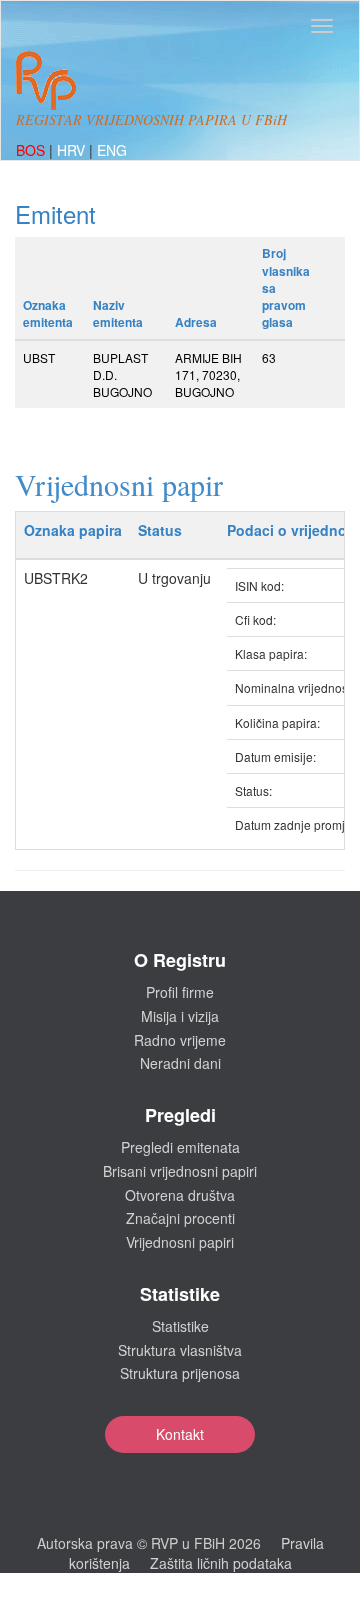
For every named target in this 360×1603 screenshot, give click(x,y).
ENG (112, 150)
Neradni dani (180, 1063)
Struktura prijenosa (180, 1373)
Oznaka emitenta (48, 313)
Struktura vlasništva (180, 1350)
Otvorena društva (180, 1195)
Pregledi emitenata (180, 1147)
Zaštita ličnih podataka (221, 1563)
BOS (32, 150)
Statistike (180, 1326)
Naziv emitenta (118, 313)
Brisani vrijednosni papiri (180, 1171)
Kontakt (180, 1434)
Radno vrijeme (180, 1040)
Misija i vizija (180, 1016)
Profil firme (180, 992)
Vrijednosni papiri (180, 1242)
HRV (73, 150)
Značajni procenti (180, 1218)
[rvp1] (46, 78)
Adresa (196, 322)
